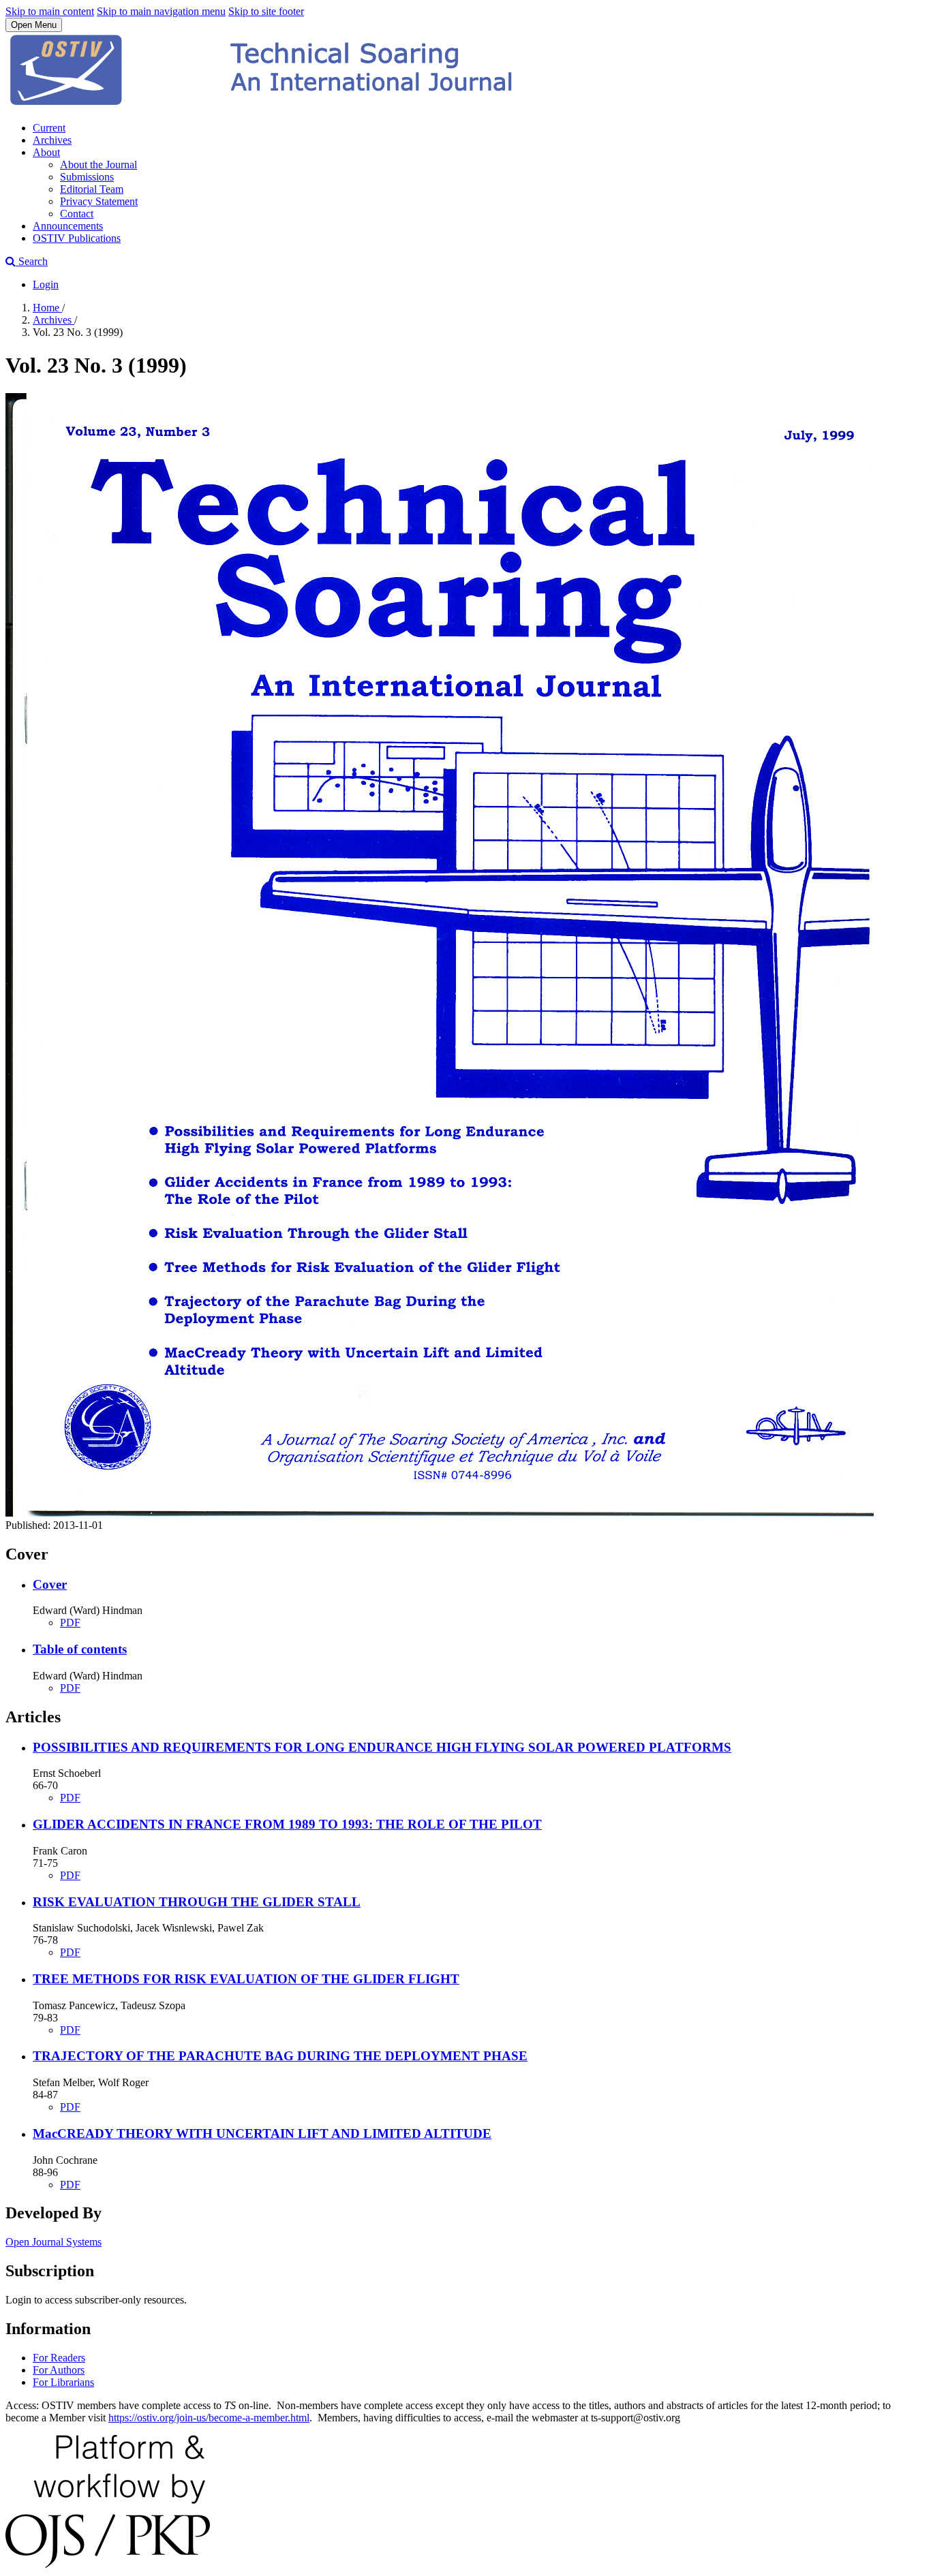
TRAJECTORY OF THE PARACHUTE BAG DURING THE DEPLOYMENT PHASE (280, 2056)
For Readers (59, 2358)
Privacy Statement (99, 201)
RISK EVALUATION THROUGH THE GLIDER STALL (197, 1902)
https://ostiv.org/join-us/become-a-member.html (209, 2418)
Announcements (68, 226)
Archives (52, 140)
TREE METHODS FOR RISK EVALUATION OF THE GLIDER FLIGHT (246, 1979)
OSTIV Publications (77, 238)
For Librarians (63, 2382)
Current (49, 128)
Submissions (87, 177)
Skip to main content (50, 11)
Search (32, 261)
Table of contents (80, 1649)
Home (47, 308)
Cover (50, 1584)
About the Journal (98, 165)
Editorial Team (92, 189)
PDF (70, 1623)
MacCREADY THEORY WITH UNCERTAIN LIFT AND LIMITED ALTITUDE (262, 2133)
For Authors (59, 2370)
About (46, 152)
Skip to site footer (266, 11)
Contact (77, 214)
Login (46, 284)
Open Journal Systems (54, 2242)
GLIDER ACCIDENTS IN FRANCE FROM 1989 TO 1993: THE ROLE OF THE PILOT (287, 1824)
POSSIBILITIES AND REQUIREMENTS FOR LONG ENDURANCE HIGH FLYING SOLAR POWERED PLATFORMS (382, 1747)
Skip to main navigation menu (161, 11)
